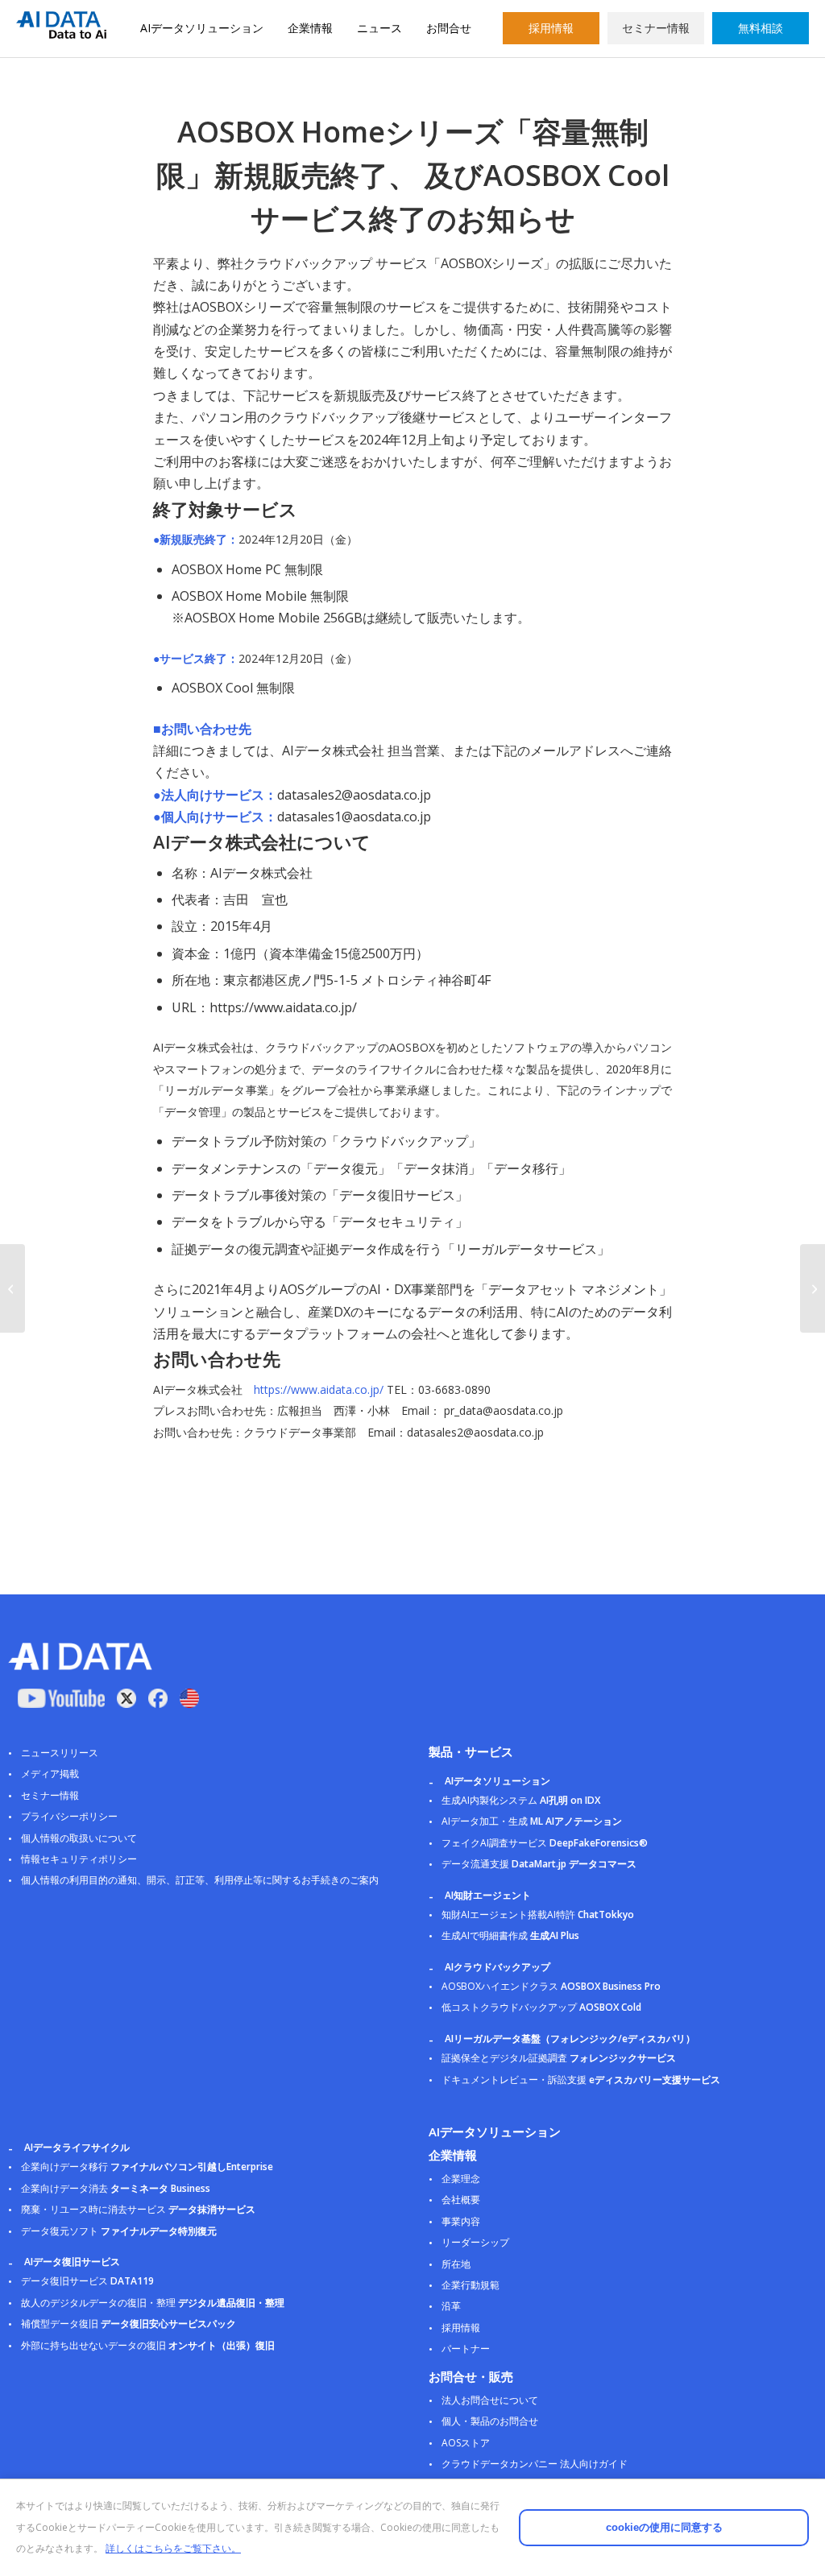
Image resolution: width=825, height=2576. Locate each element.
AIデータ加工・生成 (532, 1821)
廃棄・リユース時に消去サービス (138, 2209)
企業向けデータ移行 (147, 2167)
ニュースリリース (60, 1753)
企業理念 (461, 2179)
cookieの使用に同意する (664, 2527)
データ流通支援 (539, 1864)
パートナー (466, 2349)
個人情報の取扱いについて (79, 1838)
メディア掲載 (50, 1774)
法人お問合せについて (490, 2400)
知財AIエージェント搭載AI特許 (538, 1914)
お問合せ (449, 28)
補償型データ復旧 (129, 2324)
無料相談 (761, 28)
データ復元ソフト (119, 2231)
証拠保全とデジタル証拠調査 (559, 2058)
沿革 (451, 2306)
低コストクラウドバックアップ (541, 2007)
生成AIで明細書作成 (510, 1935)
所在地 (456, 2264)
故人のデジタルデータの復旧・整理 (153, 2303)
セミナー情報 (656, 28)
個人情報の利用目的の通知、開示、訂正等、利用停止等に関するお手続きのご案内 (200, 1880)
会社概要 (461, 2200)
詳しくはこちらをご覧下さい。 (173, 2548)
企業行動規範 (471, 2285)
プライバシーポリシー (69, 1816)
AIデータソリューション (202, 28)
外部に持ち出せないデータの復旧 (148, 2345)
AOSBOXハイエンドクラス (551, 1986)
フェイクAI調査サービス (545, 1843)
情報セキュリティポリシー (79, 1859)
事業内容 (461, 2221)
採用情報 (551, 28)
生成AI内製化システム (521, 1800)
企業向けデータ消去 (116, 2188)
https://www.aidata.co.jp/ (319, 1389)
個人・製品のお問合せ (490, 2421)
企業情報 (310, 28)
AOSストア (466, 2443)
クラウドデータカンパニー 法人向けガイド (535, 2464)
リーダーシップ (475, 2242)
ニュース (379, 28)
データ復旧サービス (87, 2281)
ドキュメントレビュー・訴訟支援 (581, 2080)
